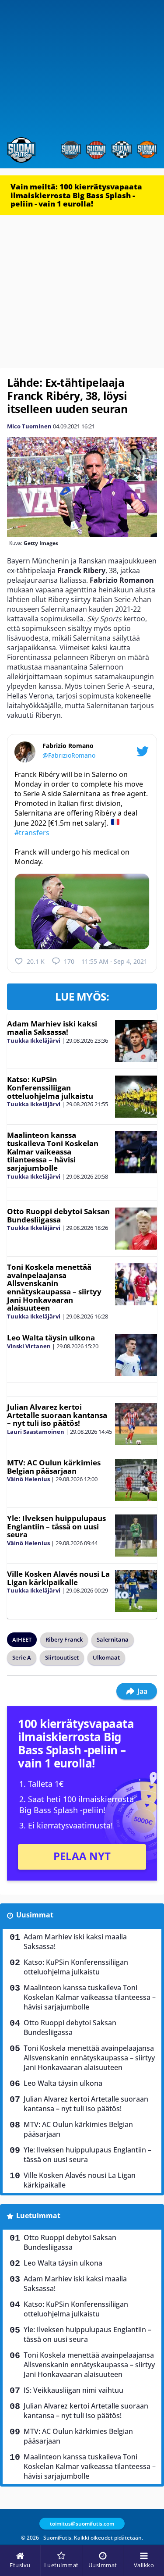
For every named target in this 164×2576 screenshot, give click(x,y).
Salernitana (113, 1639)
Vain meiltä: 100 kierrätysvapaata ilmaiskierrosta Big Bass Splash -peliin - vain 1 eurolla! (76, 195)
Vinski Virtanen (29, 1346)
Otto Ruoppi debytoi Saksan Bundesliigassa (58, 1215)
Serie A (22, 1657)
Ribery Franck (64, 1639)
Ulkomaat (106, 1657)
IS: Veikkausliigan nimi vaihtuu (73, 2390)
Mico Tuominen (29, 426)
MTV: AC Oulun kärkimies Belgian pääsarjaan (54, 1467)
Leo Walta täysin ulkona (51, 1338)
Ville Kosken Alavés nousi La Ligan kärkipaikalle (58, 1578)
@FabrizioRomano (69, 755)
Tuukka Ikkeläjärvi (34, 1040)
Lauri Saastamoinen (36, 1432)
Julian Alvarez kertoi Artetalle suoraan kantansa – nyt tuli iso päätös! (57, 1415)
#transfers (32, 833)
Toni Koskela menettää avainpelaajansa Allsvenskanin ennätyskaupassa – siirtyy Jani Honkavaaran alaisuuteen (54, 1287)
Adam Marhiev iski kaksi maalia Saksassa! (52, 1028)
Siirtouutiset (62, 1657)
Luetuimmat (38, 2216)
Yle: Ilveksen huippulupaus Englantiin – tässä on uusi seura (56, 1526)
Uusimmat (35, 1915)
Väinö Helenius (28, 1479)
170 (69, 961)
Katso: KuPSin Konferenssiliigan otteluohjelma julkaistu (50, 1087)
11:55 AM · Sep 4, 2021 (114, 961)
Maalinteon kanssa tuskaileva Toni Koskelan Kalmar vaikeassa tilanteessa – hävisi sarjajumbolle (53, 1151)
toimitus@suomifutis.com (82, 2524)
